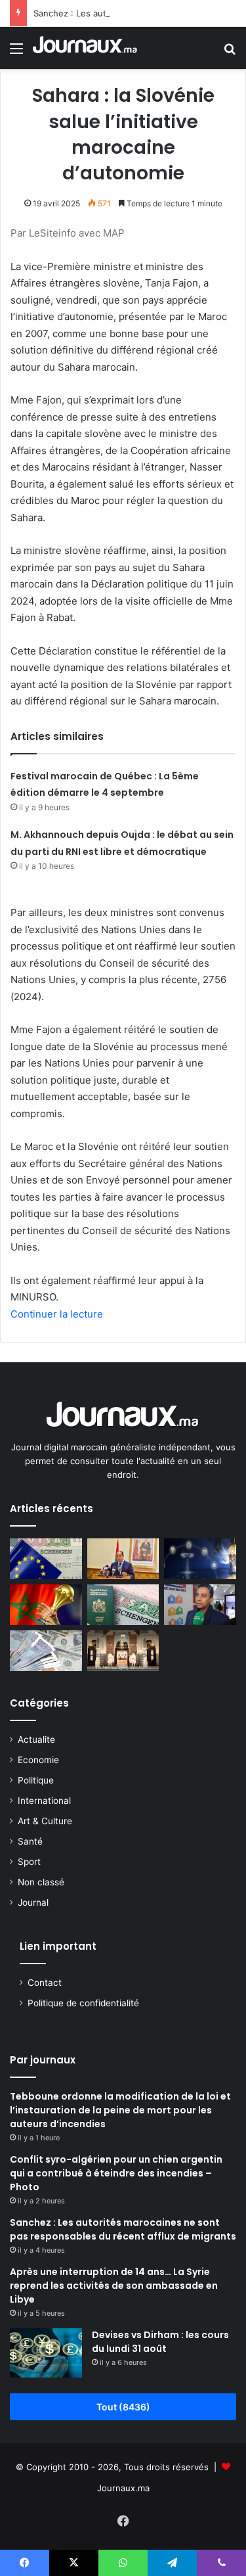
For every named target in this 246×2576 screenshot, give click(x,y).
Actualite (36, 1739)
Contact (45, 1983)
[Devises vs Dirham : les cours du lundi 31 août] (46, 2353)
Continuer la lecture (57, 1314)
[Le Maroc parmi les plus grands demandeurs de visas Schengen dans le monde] (123, 1605)
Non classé (41, 1882)
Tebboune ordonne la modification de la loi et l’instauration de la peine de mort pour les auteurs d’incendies (120, 2110)
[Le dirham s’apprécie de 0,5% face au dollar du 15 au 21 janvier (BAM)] (46, 1651)
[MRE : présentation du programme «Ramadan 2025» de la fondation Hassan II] (200, 1559)
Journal (33, 1902)
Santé (30, 1841)
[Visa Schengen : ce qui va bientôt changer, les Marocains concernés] (46, 1559)
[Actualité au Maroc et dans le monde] (85, 48)
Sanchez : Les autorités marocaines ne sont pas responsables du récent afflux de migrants (123, 2229)
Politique (36, 1780)
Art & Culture (45, 1821)
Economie (38, 1760)
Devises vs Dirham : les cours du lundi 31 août (160, 2342)
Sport (29, 1862)
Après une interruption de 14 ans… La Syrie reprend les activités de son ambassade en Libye (114, 2286)
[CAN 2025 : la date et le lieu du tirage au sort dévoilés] (46, 1605)
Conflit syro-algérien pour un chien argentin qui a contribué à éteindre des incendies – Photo (116, 2173)
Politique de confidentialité (83, 2003)
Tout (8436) (123, 2407)
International (44, 1801)
